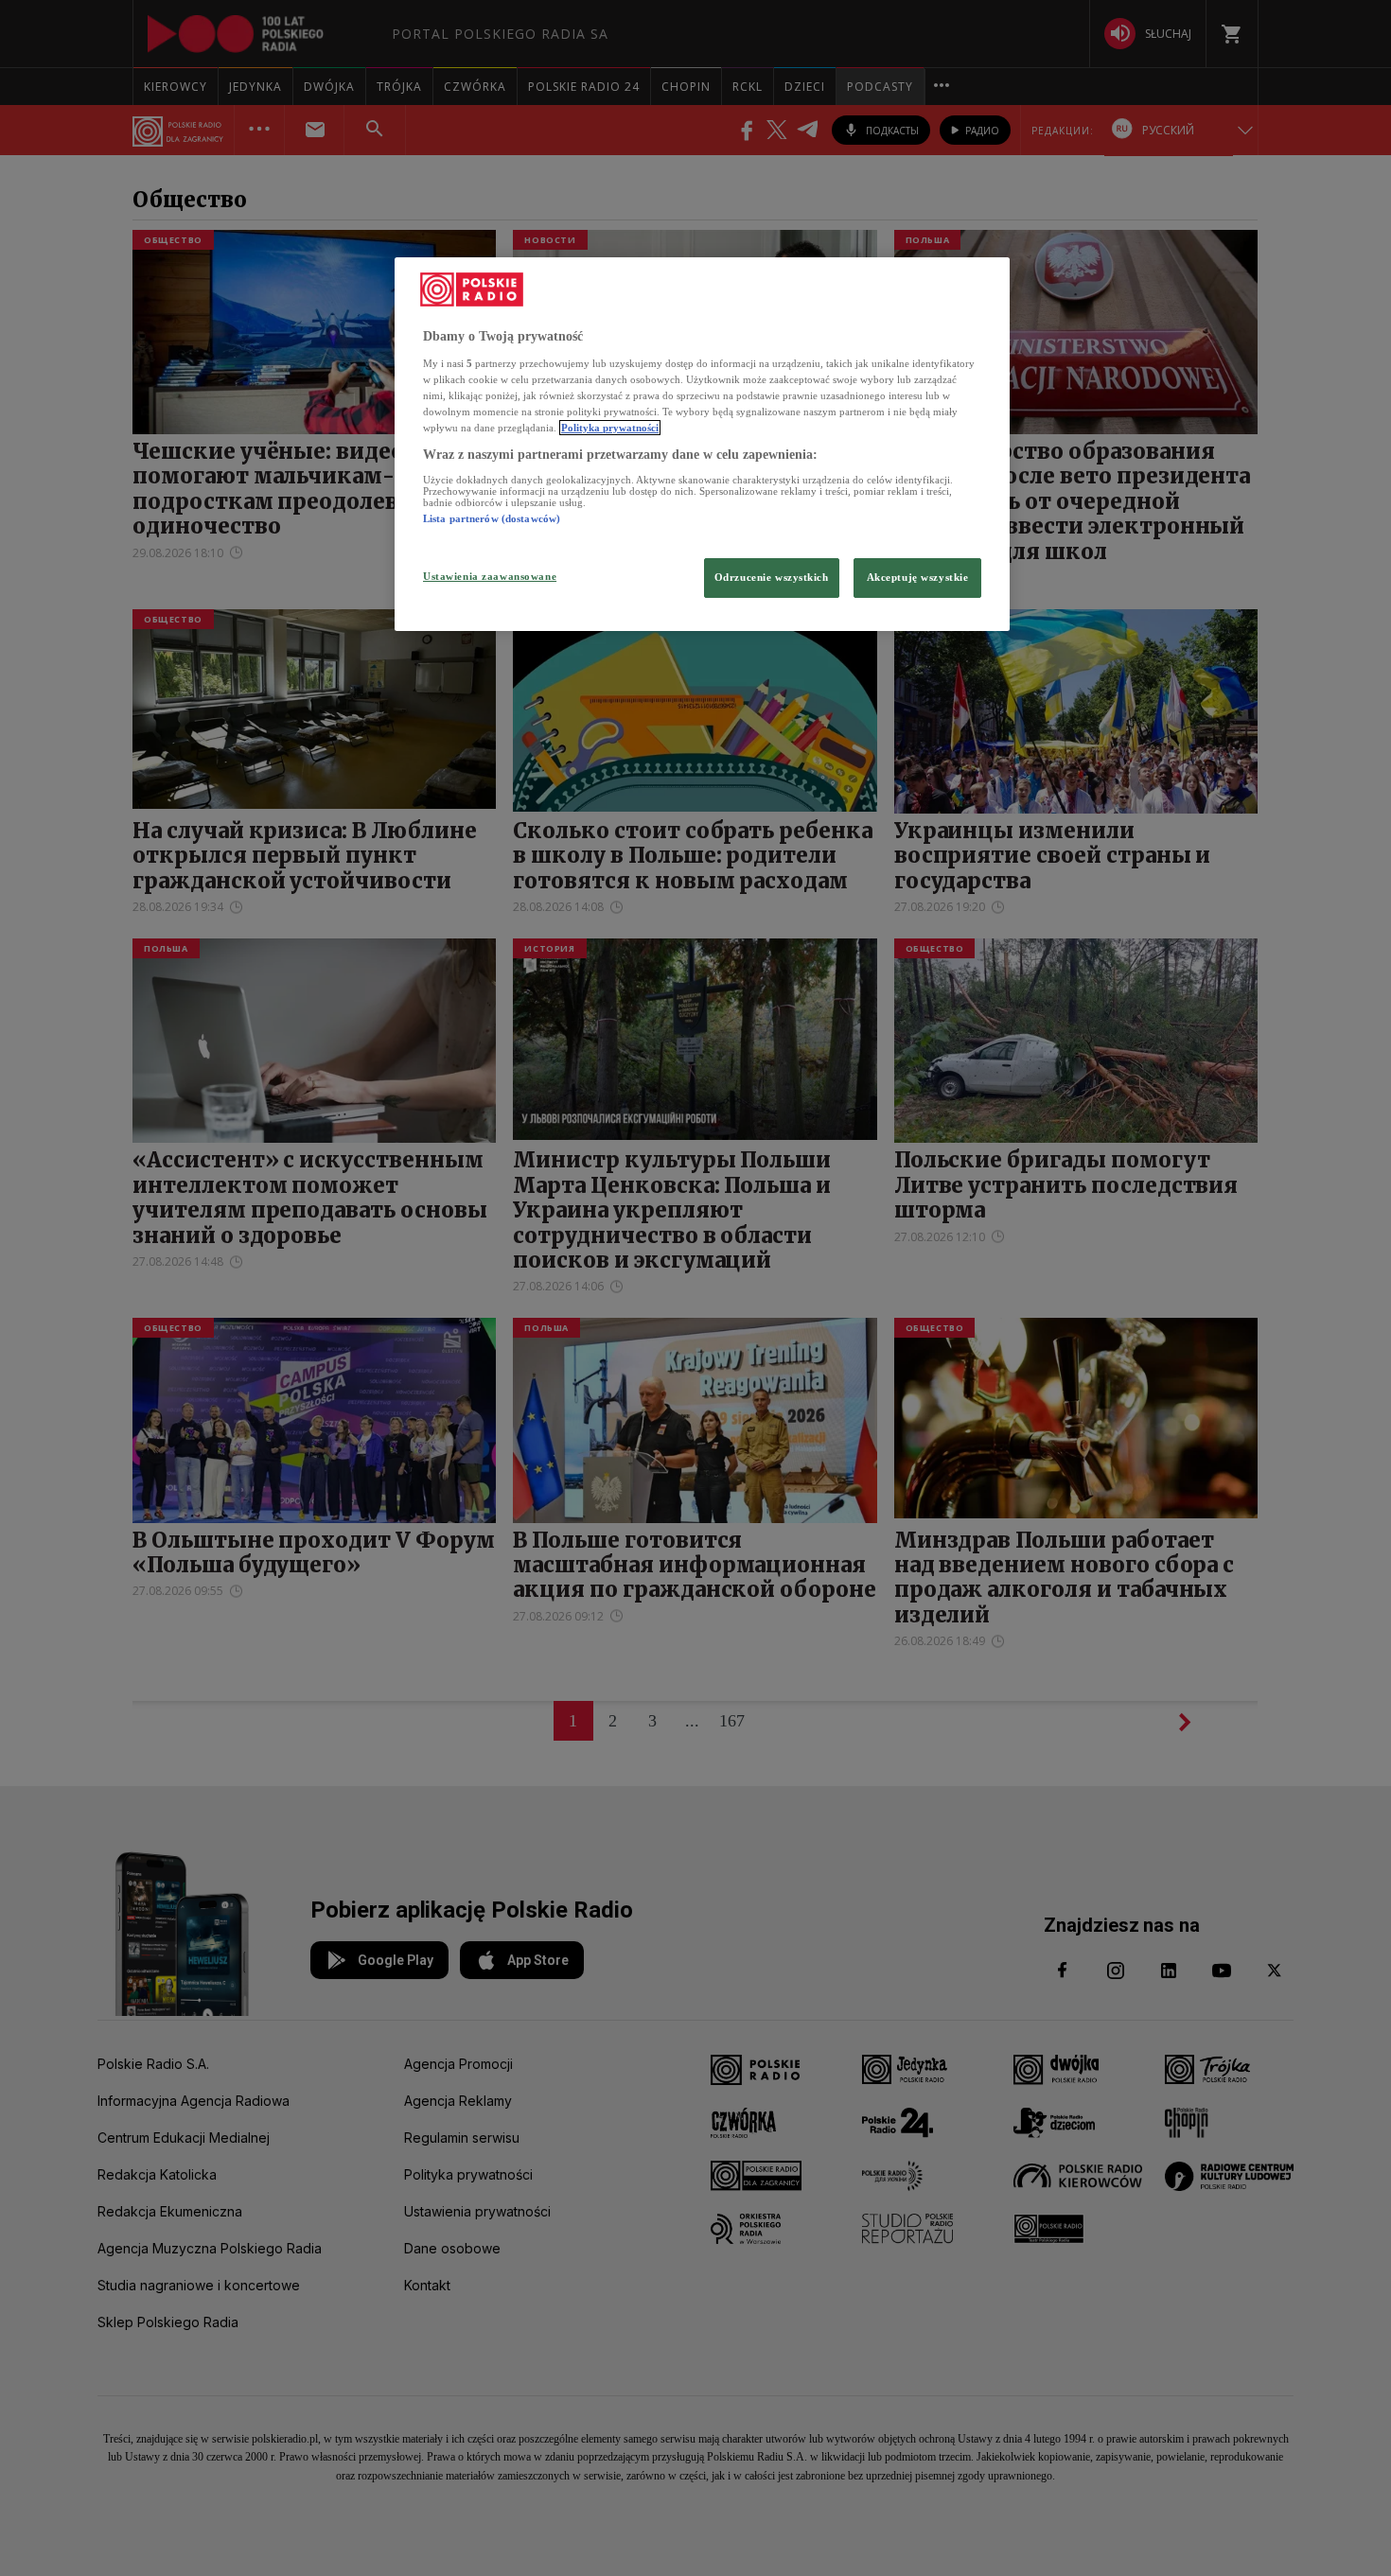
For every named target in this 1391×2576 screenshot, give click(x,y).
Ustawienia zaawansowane (490, 576)
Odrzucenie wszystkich (772, 577)
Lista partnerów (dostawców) (492, 518)
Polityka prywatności (610, 428)
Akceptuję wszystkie (918, 577)
